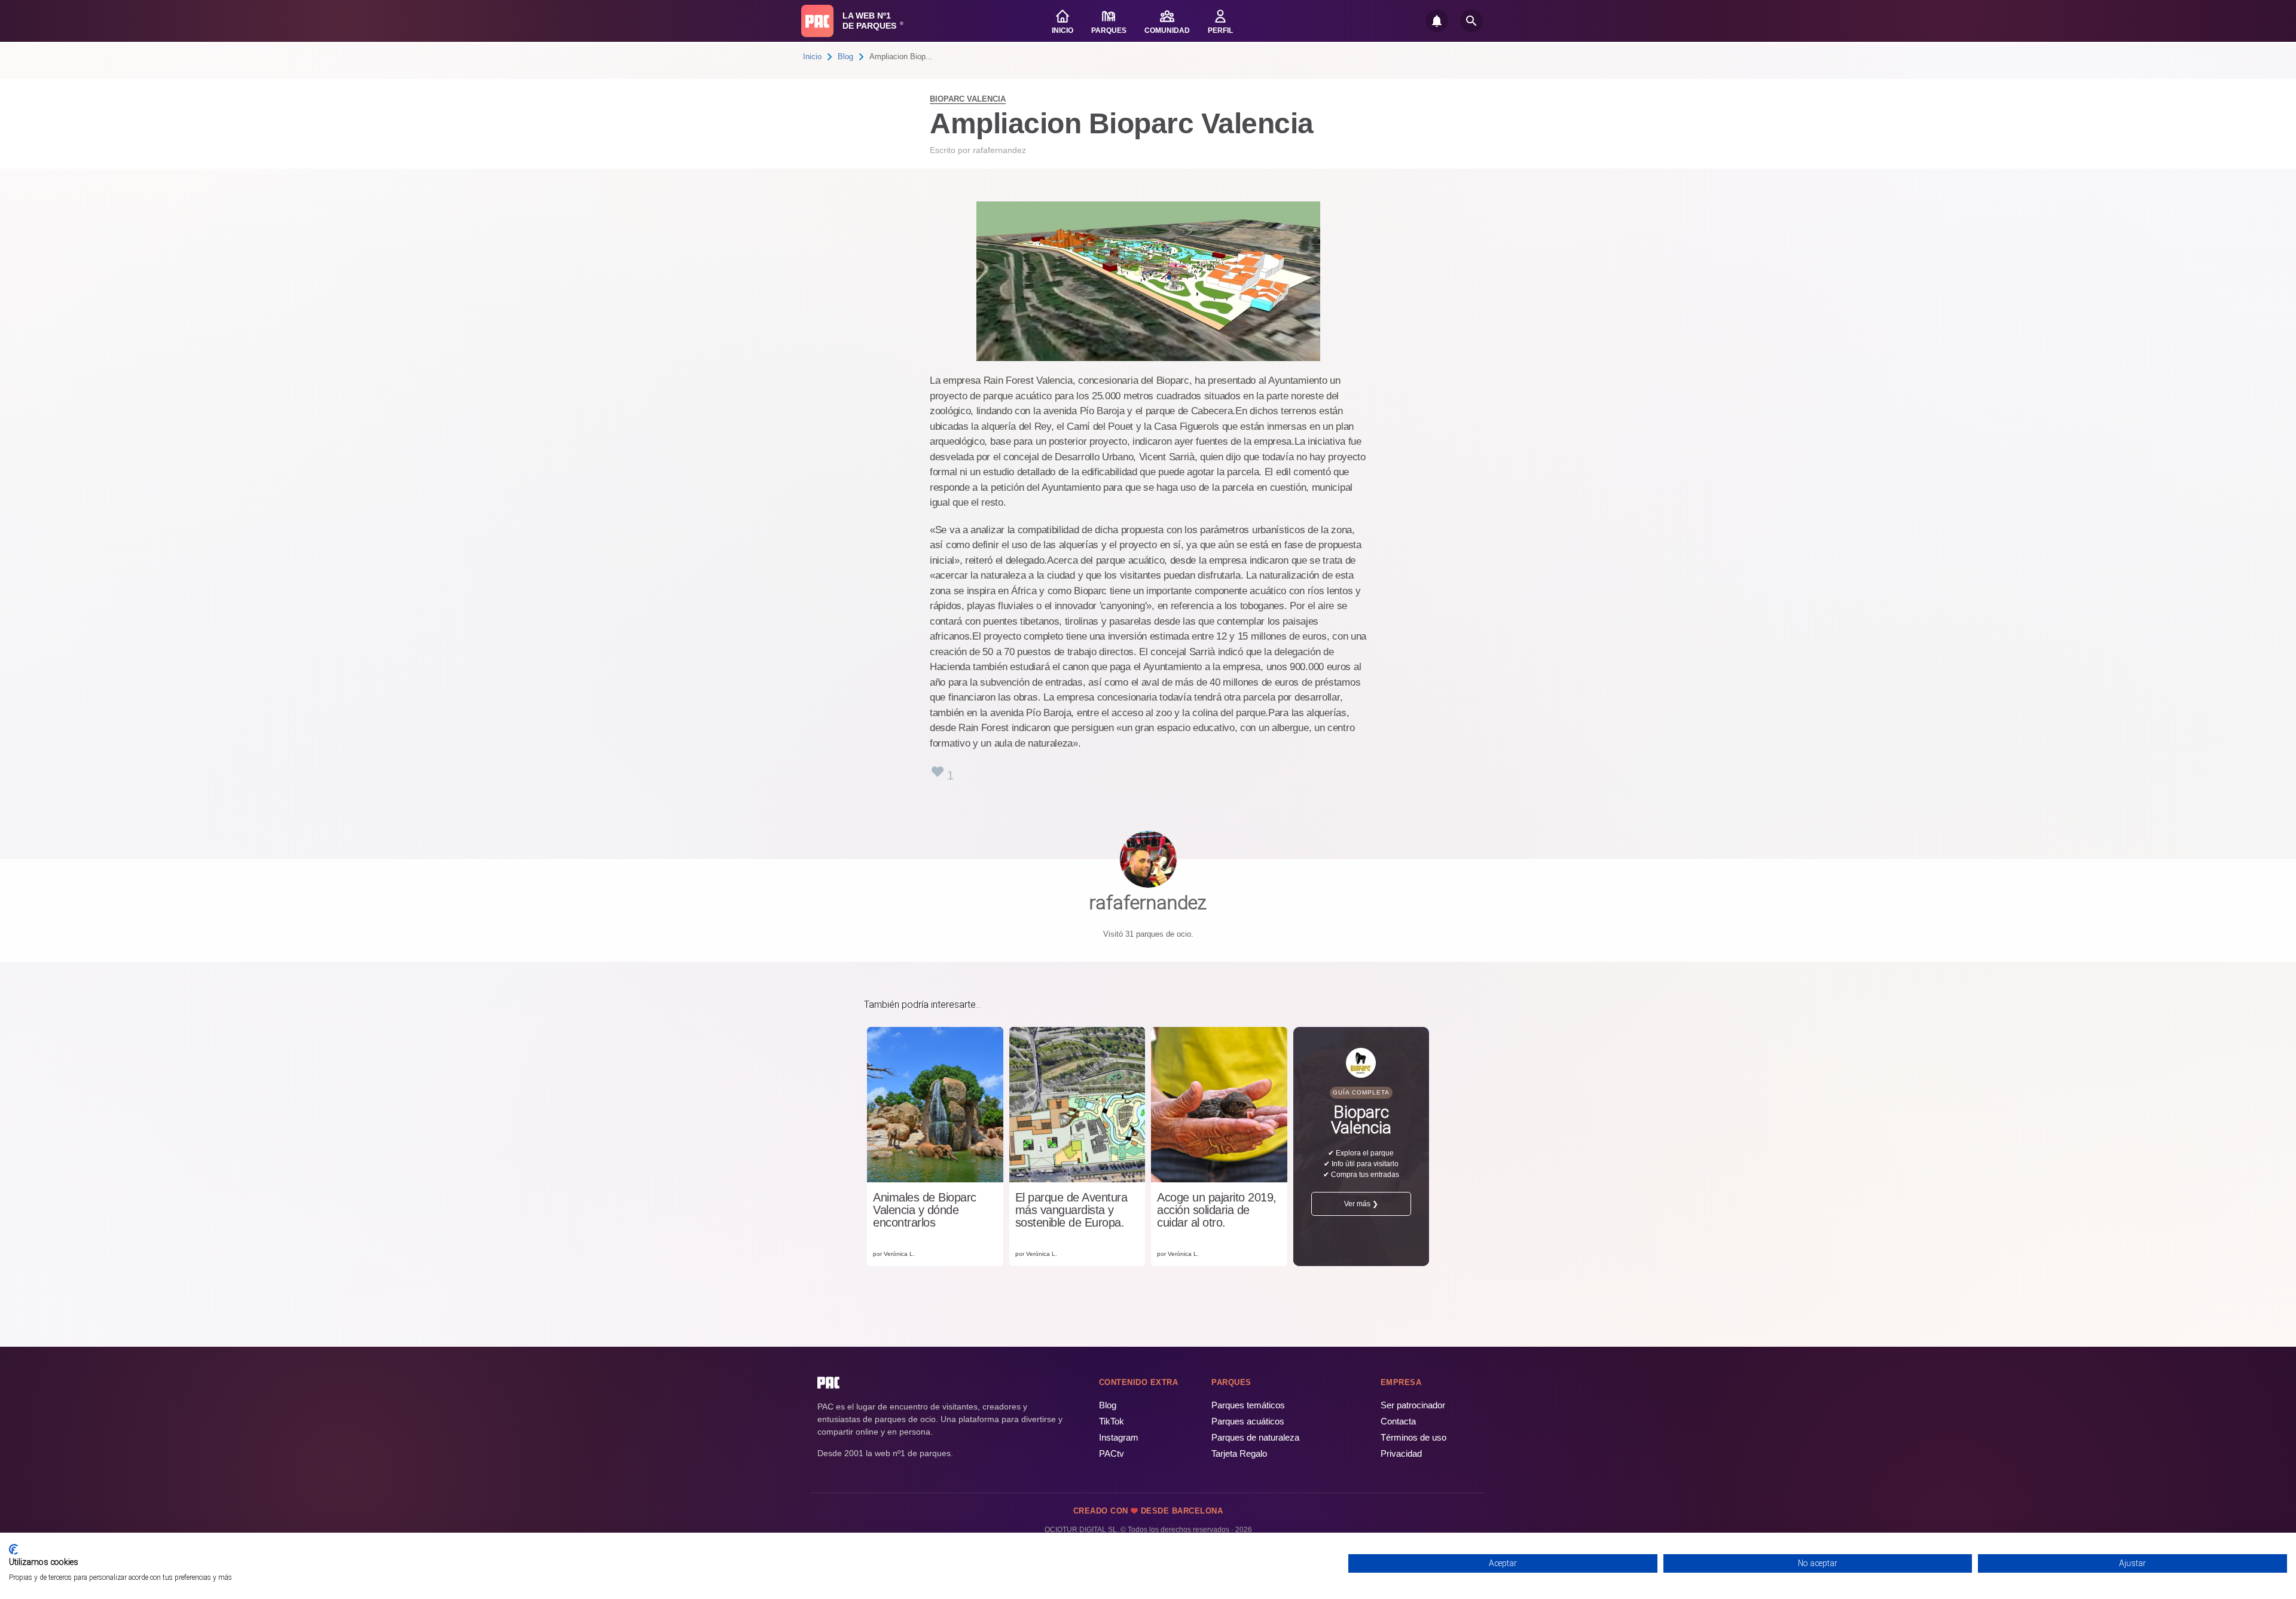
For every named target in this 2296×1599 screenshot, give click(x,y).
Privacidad (1401, 1453)
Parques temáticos (1248, 1405)
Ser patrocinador (1413, 1405)
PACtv (1112, 1453)
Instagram (1119, 1437)
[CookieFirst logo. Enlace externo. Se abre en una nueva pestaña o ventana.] (13, 1549)
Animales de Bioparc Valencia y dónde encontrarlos (925, 1210)
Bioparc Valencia (968, 99)
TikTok (1112, 1421)
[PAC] (817, 21)
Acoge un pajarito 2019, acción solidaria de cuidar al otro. (1217, 1210)
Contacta (1398, 1421)
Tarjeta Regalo (1239, 1453)
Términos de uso (1413, 1437)
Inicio (812, 56)
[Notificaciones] (1437, 21)
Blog (845, 56)
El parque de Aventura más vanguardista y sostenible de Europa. (1071, 1210)
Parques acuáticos (1248, 1421)
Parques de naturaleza (1255, 1437)
